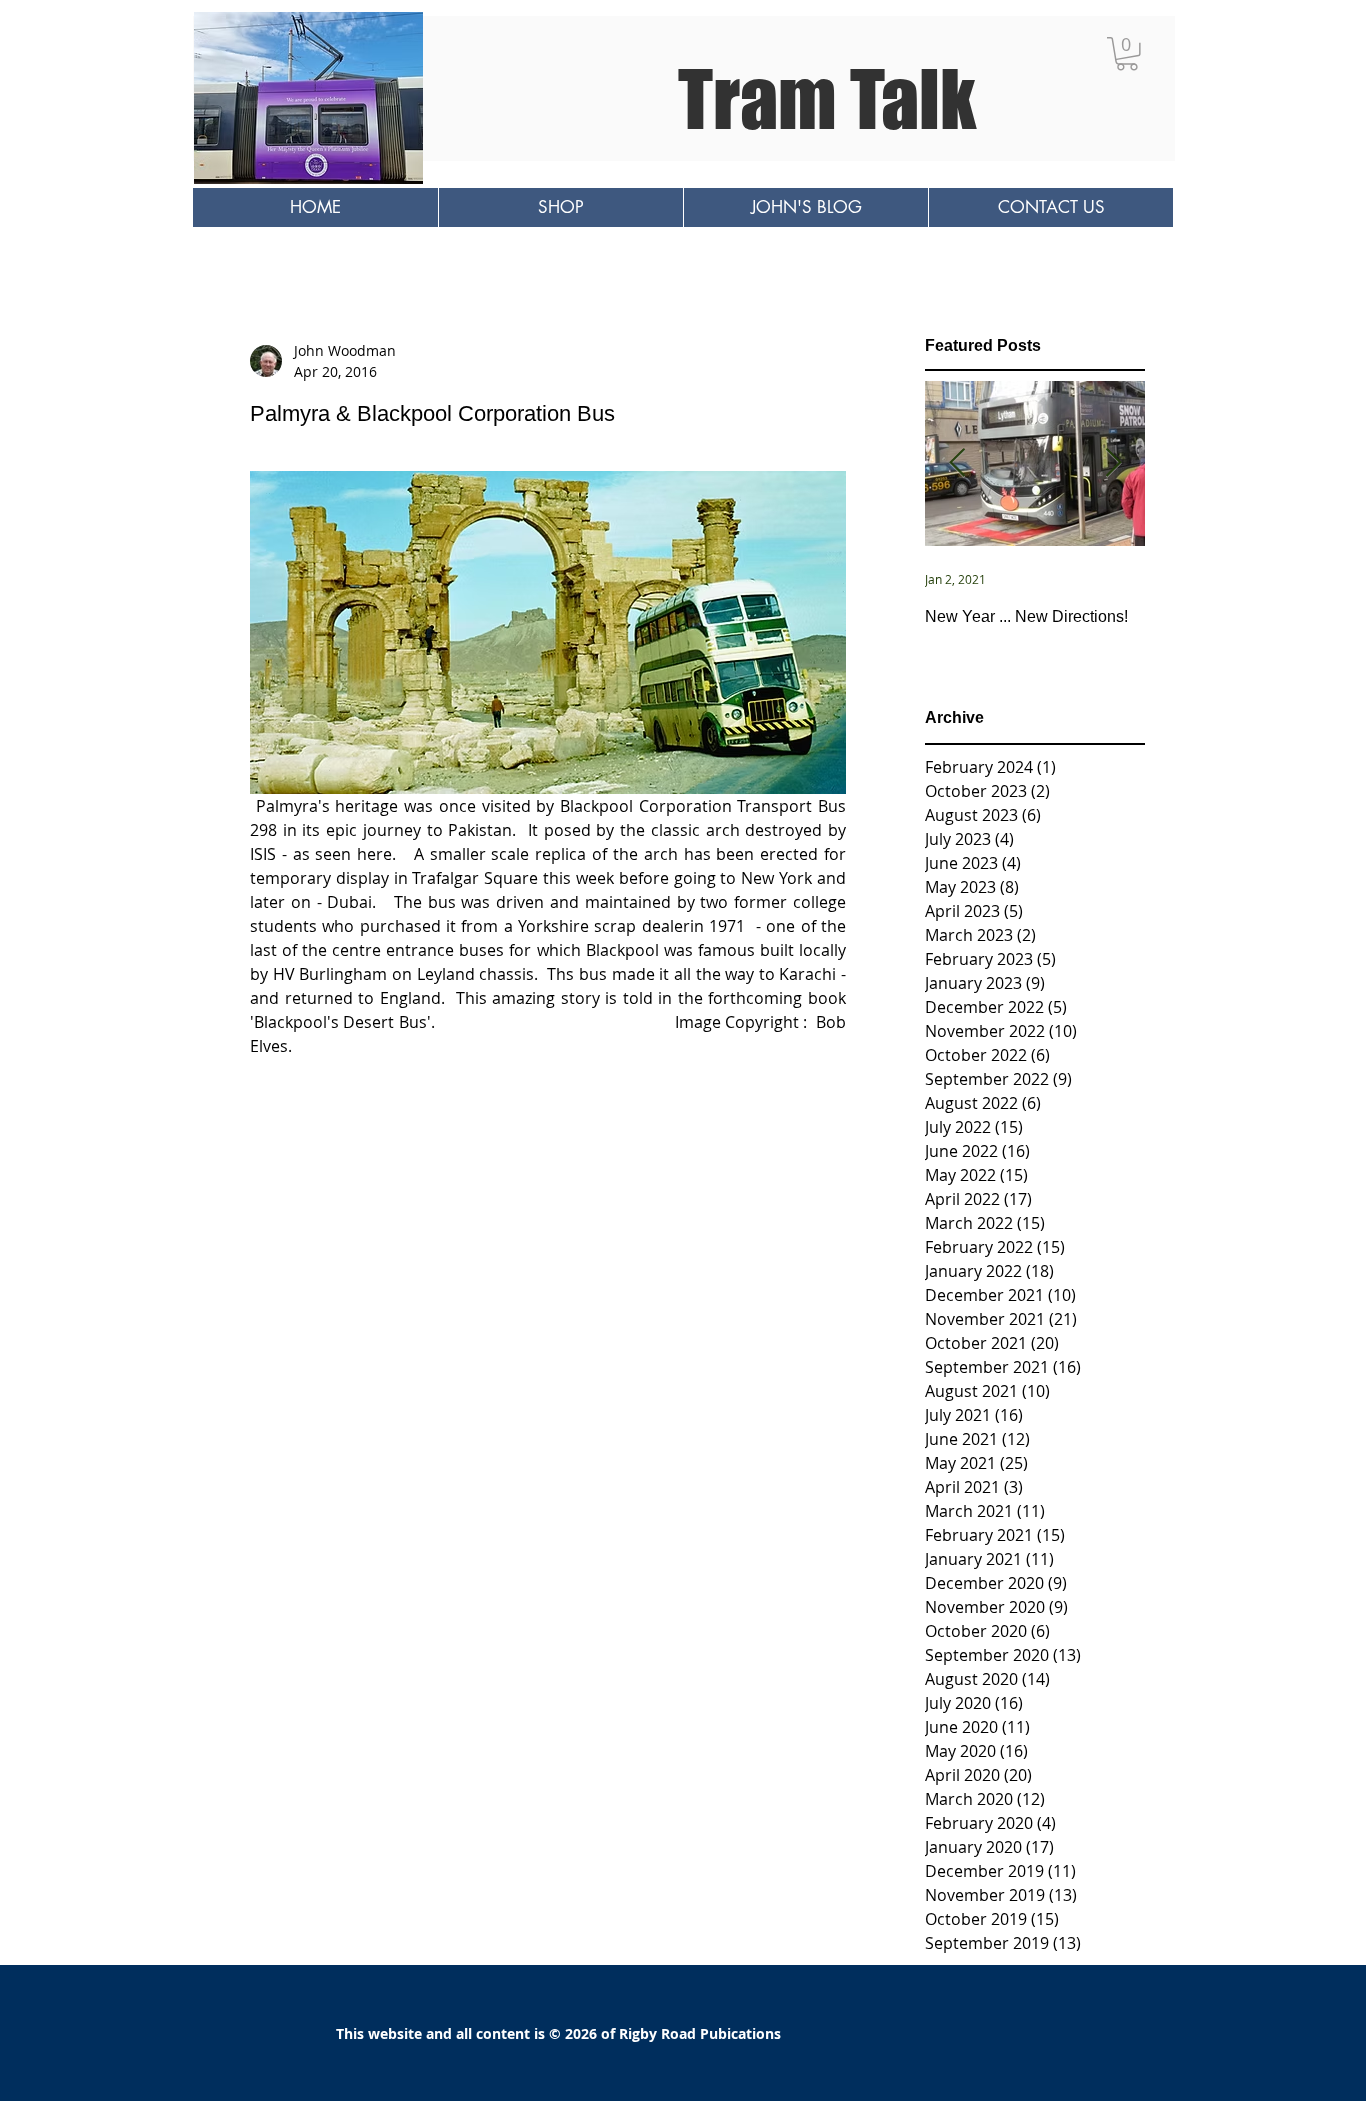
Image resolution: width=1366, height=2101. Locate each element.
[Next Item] (1113, 464)
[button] (1127, 54)
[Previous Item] (957, 464)
